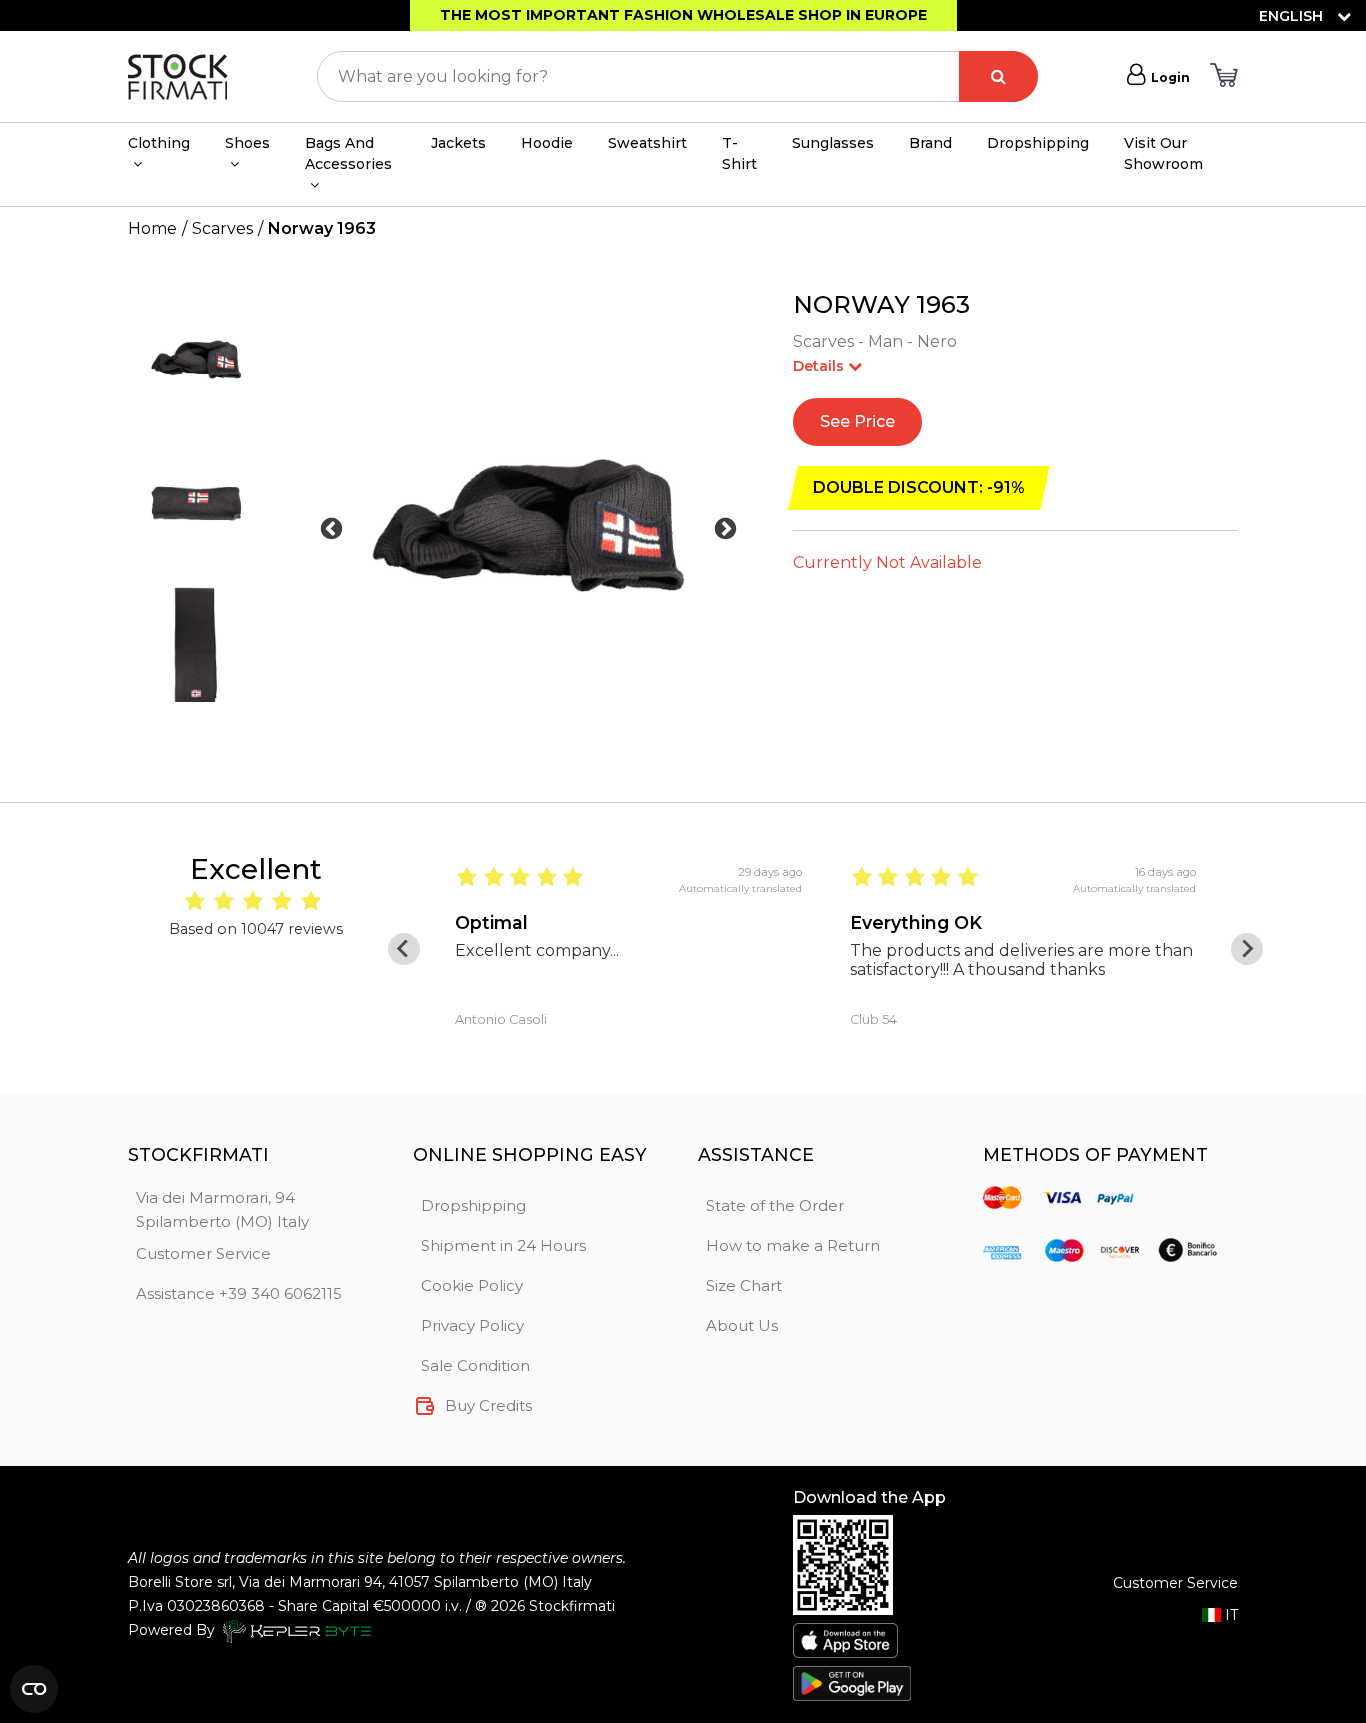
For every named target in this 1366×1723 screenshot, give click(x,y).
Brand (930, 143)
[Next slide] (1247, 949)
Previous (331, 529)
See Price (857, 421)
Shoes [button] (247, 143)
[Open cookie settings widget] (34, 1689)
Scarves (222, 228)
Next (725, 529)
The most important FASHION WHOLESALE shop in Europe (683, 15)
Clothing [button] (159, 143)
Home (152, 228)
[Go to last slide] (404, 949)
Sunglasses (833, 143)
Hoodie (547, 143)
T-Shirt (739, 153)
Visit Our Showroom (1163, 153)
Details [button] (820, 366)
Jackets (458, 143)
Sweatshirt (647, 143)
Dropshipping (1038, 143)
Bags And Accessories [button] (348, 153)
